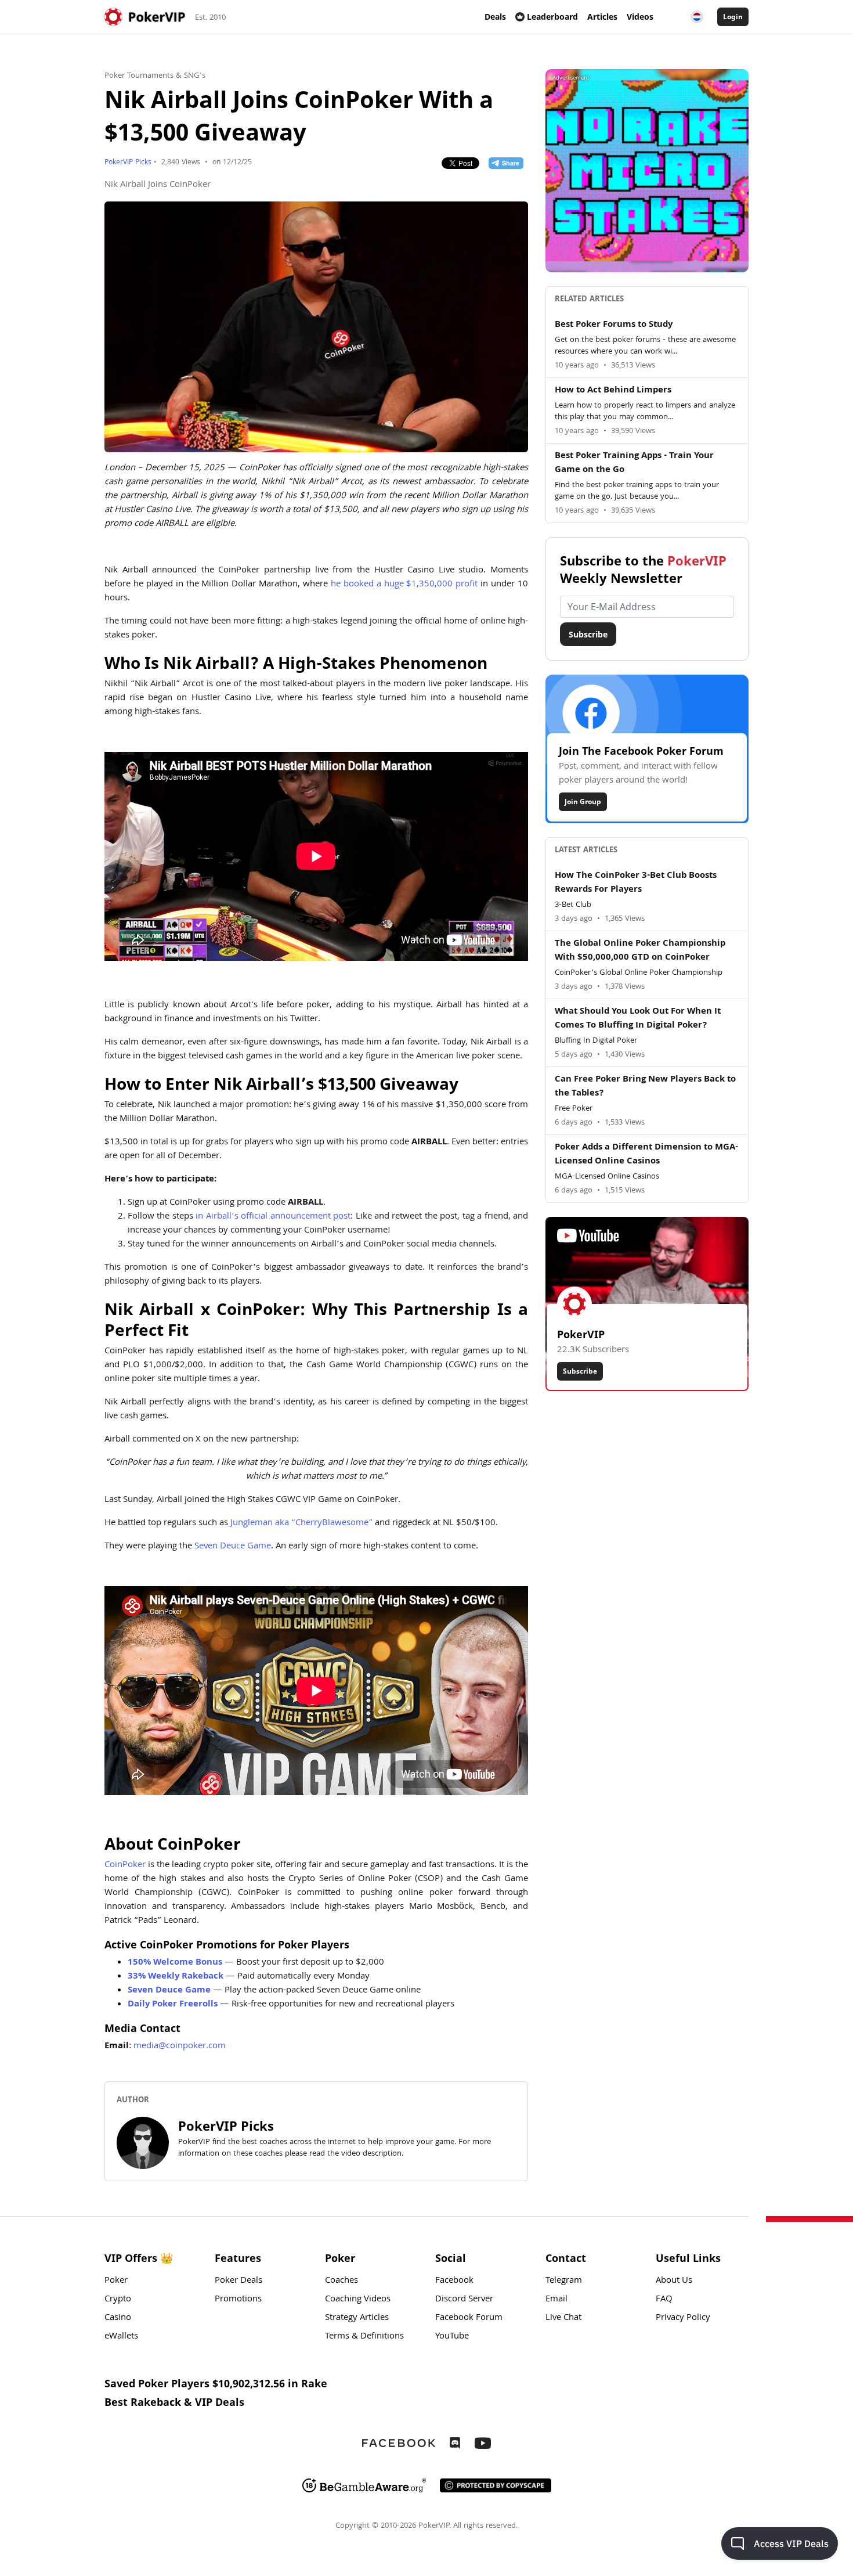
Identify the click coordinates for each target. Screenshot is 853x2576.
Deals (495, 17)
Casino (118, 2318)
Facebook (454, 2281)
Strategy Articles (357, 2318)
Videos (640, 17)
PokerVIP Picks (128, 163)
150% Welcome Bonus (175, 1963)
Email (556, 2300)
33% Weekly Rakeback (176, 1977)
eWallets (121, 2337)
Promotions (238, 2300)
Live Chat (563, 2318)
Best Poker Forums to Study (614, 325)
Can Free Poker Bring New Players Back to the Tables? (645, 1087)
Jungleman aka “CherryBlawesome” (301, 1523)
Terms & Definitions (364, 2337)
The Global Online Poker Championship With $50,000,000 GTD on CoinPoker (640, 951)
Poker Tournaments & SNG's (155, 76)
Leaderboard (552, 17)
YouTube (452, 2337)
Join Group (583, 801)
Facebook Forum (469, 2318)
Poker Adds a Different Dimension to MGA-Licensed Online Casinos (646, 1155)
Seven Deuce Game (233, 1547)
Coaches (341, 2281)
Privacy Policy (683, 2318)
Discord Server (464, 2300)
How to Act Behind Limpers (613, 391)
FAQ (664, 2300)
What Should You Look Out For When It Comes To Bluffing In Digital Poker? (638, 1019)
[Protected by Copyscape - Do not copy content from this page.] (496, 2485)
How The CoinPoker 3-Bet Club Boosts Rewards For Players (636, 883)
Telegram (564, 2281)
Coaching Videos (358, 2300)
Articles (602, 17)
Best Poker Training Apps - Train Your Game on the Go (634, 463)
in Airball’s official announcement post (273, 1217)
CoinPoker (125, 1865)
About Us (674, 2281)
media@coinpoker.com (180, 2047)
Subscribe (588, 634)
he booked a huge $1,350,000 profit (404, 585)
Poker (116, 2281)
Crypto (118, 2300)
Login (733, 17)
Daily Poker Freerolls (173, 2005)
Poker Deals (238, 2281)
